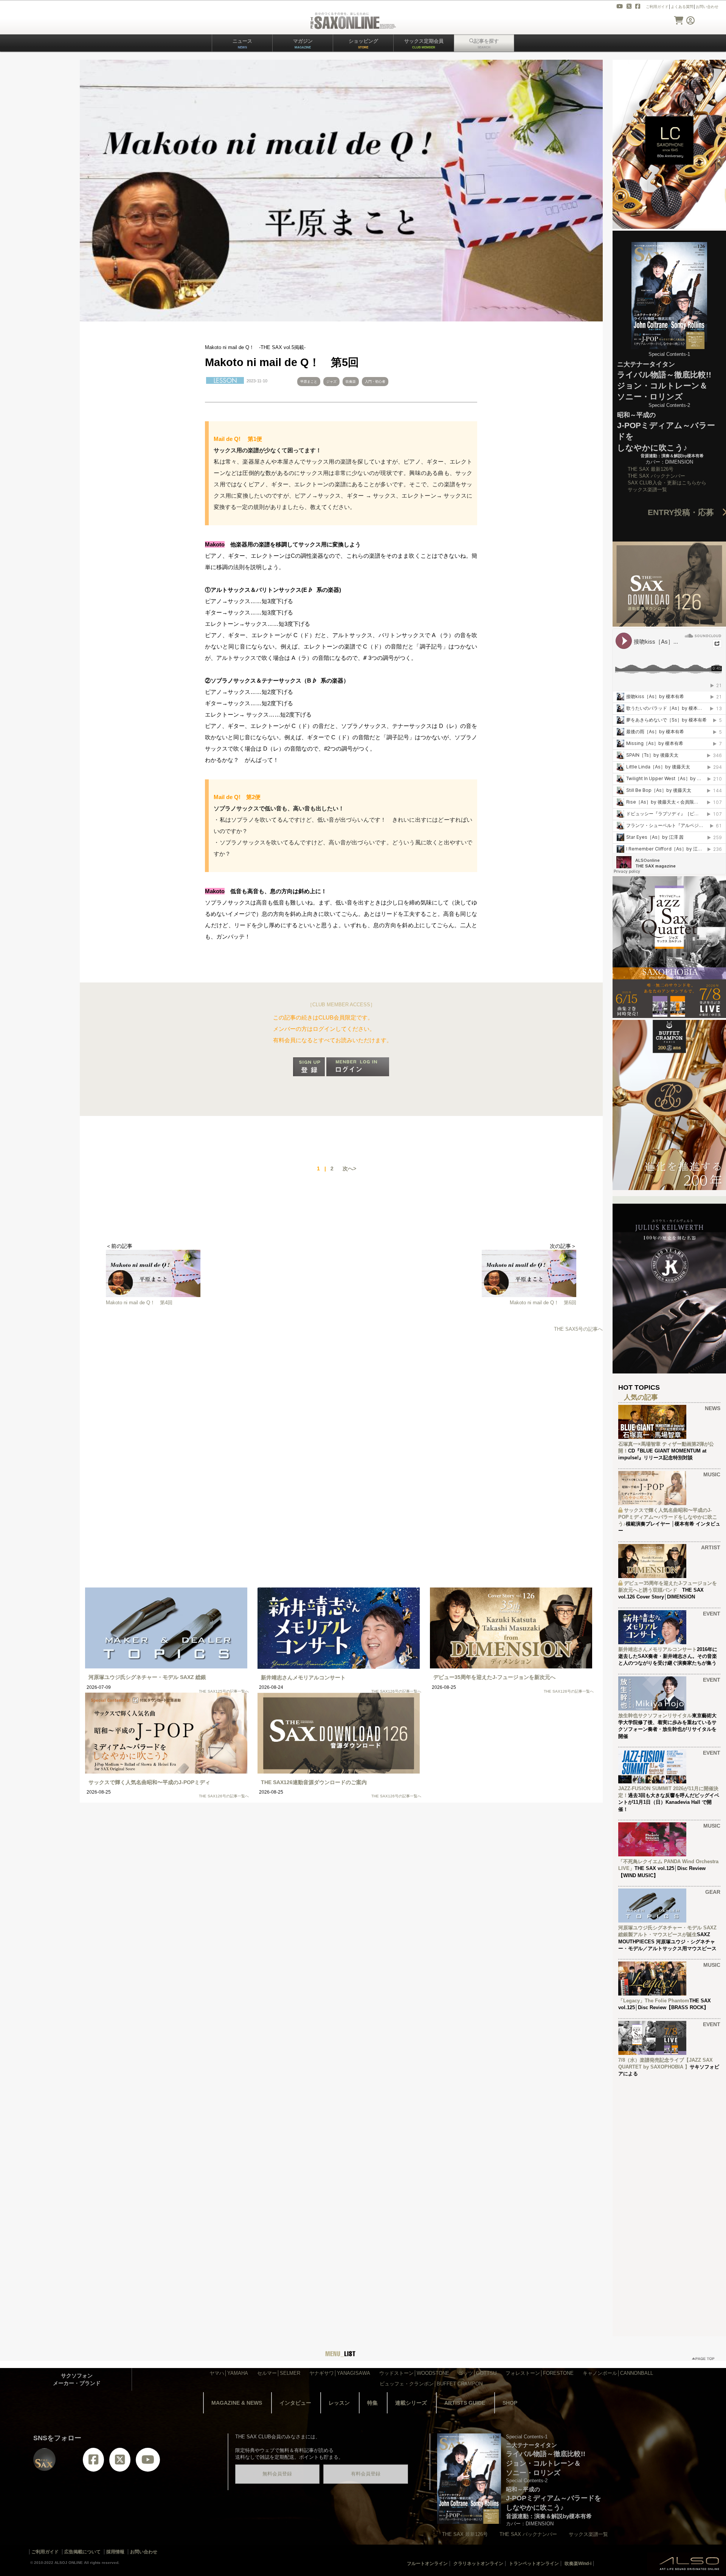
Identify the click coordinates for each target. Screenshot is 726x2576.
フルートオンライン (427, 2564)
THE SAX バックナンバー (656, 476)
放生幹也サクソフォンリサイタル (655, 1716)
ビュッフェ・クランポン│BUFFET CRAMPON (431, 2384)
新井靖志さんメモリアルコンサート (303, 1678)
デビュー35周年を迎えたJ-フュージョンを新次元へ (494, 1677)
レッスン (339, 2403)
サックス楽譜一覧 (647, 490)
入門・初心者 (375, 382)
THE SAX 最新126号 (651, 469)
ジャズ (331, 382)
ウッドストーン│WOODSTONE (414, 2373)
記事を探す (486, 44)
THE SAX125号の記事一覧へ (224, 1691)
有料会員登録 (366, 2474)
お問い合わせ (707, 7)
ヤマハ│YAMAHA (229, 2373)
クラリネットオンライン (478, 2564)
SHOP (510, 2403)
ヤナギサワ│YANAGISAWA (340, 2373)
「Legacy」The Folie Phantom (654, 2001)
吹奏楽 (351, 382)
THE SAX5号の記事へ (578, 1329)
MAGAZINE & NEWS (237, 2403)
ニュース (242, 44)
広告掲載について (82, 2552)
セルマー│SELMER (279, 2373)
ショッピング (363, 44)
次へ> (349, 1169)
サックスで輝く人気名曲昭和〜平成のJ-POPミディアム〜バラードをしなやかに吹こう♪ (668, 1517)
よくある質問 (682, 7)
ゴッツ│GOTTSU (477, 2373)
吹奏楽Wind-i (578, 2564)
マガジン (303, 44)
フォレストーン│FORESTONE (540, 2373)
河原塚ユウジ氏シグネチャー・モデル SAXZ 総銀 (147, 1677)
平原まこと (309, 382)
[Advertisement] (341, 1399)
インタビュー (295, 2403)
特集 (372, 2403)
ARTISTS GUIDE (465, 2403)
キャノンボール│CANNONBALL (618, 2373)
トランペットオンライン (534, 2564)
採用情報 (115, 2552)
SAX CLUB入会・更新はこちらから (667, 483)
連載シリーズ (411, 2403)
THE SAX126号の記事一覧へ (396, 1691)
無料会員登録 (277, 2474)
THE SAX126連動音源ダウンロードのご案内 (314, 1782)
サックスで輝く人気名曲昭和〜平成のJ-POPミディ (149, 1782)
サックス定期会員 (424, 44)
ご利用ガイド (657, 7)
